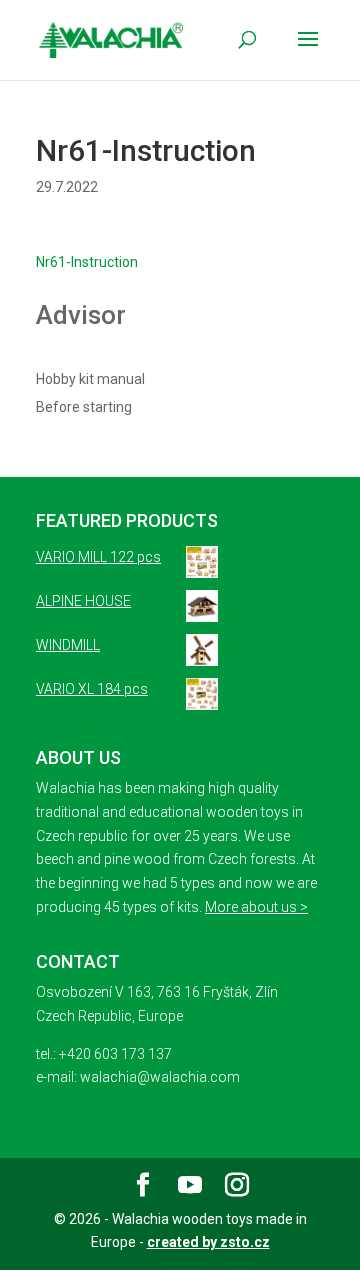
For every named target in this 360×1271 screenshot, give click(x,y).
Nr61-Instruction (87, 262)
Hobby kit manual (90, 379)
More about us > (256, 907)
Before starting (84, 407)
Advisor (81, 315)
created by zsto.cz (208, 1242)
